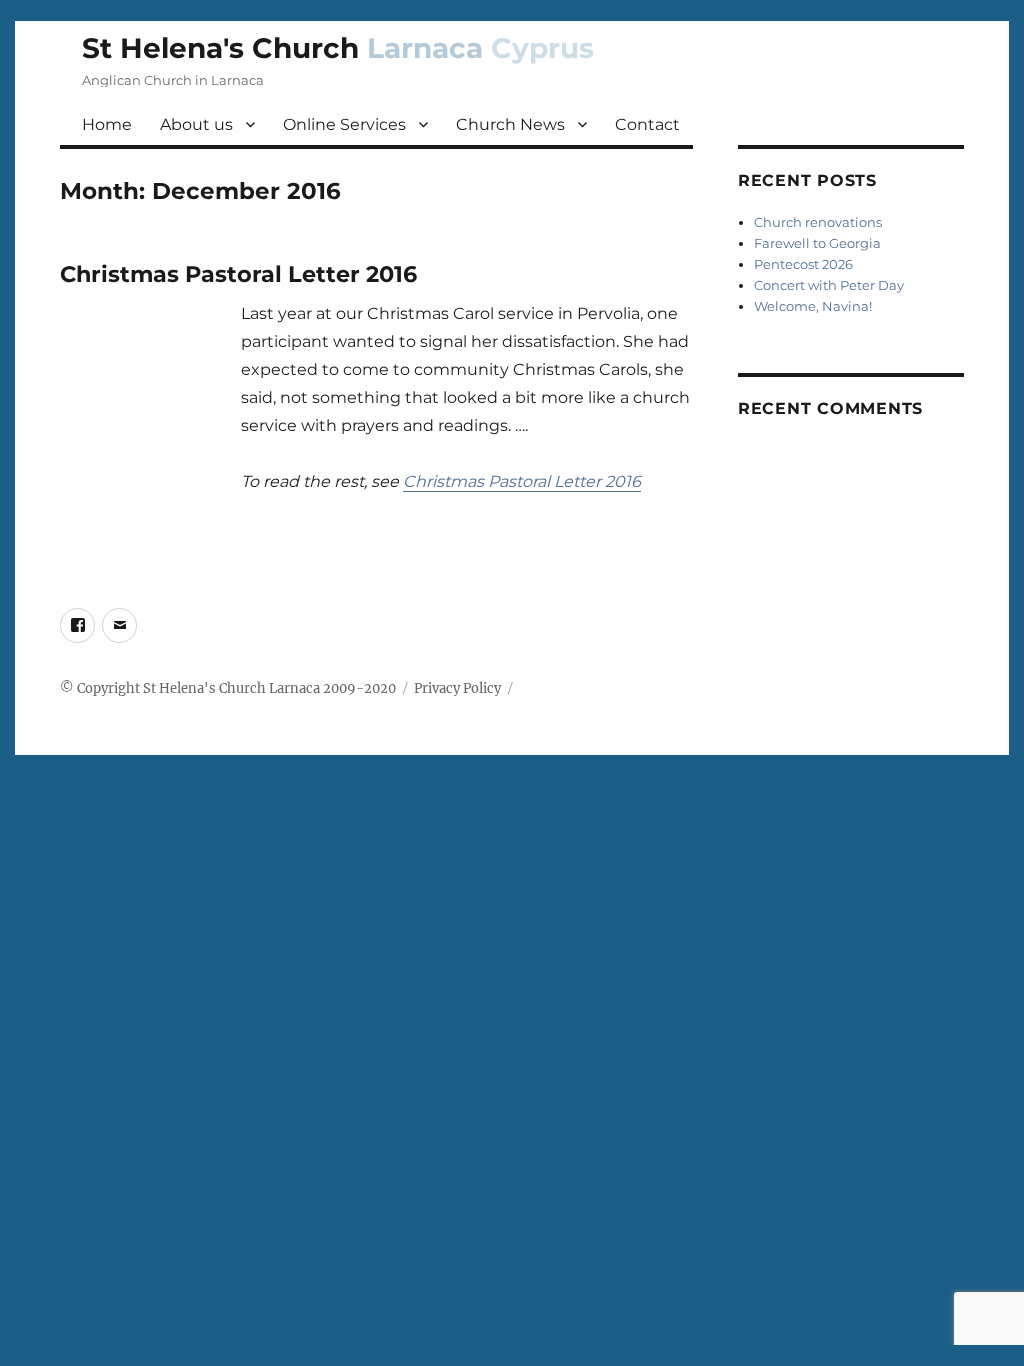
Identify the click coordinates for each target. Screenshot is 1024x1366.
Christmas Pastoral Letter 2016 (238, 274)
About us (196, 124)
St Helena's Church (338, 48)
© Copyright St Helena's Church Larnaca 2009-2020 (228, 688)
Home (107, 124)
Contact (647, 124)
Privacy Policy (457, 688)
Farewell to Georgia (817, 243)
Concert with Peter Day (829, 285)
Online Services (344, 124)
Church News (510, 124)
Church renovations (818, 222)
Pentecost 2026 (803, 264)
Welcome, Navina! (813, 306)
